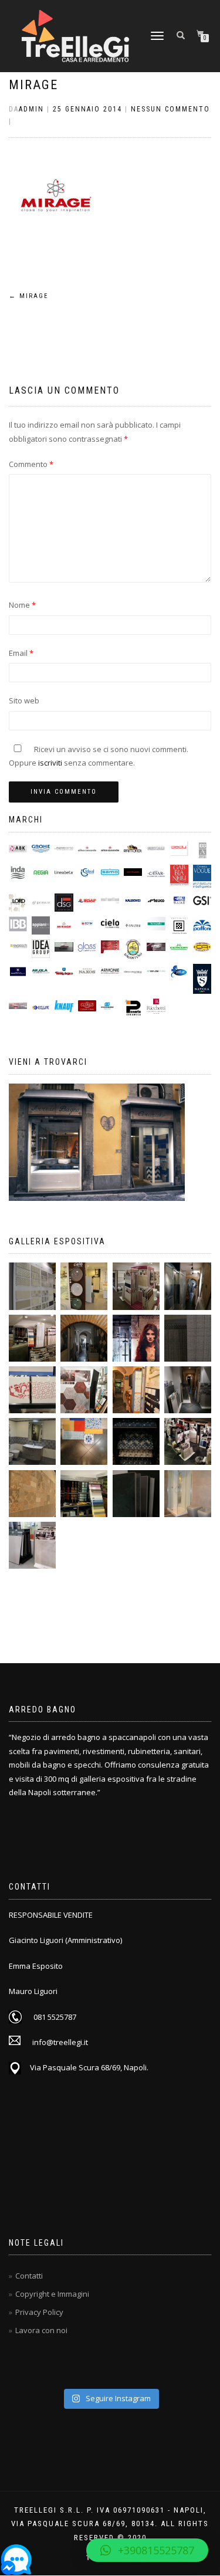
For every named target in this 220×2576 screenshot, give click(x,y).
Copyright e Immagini (52, 2294)
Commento (31, 464)
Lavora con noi (41, 2330)
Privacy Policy (39, 2312)
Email (21, 653)
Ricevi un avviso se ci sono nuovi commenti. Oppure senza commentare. (99, 756)
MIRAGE (33, 85)
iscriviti (50, 763)
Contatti (29, 2276)
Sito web (24, 700)
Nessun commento (170, 109)
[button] (147, 2550)
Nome (22, 605)
